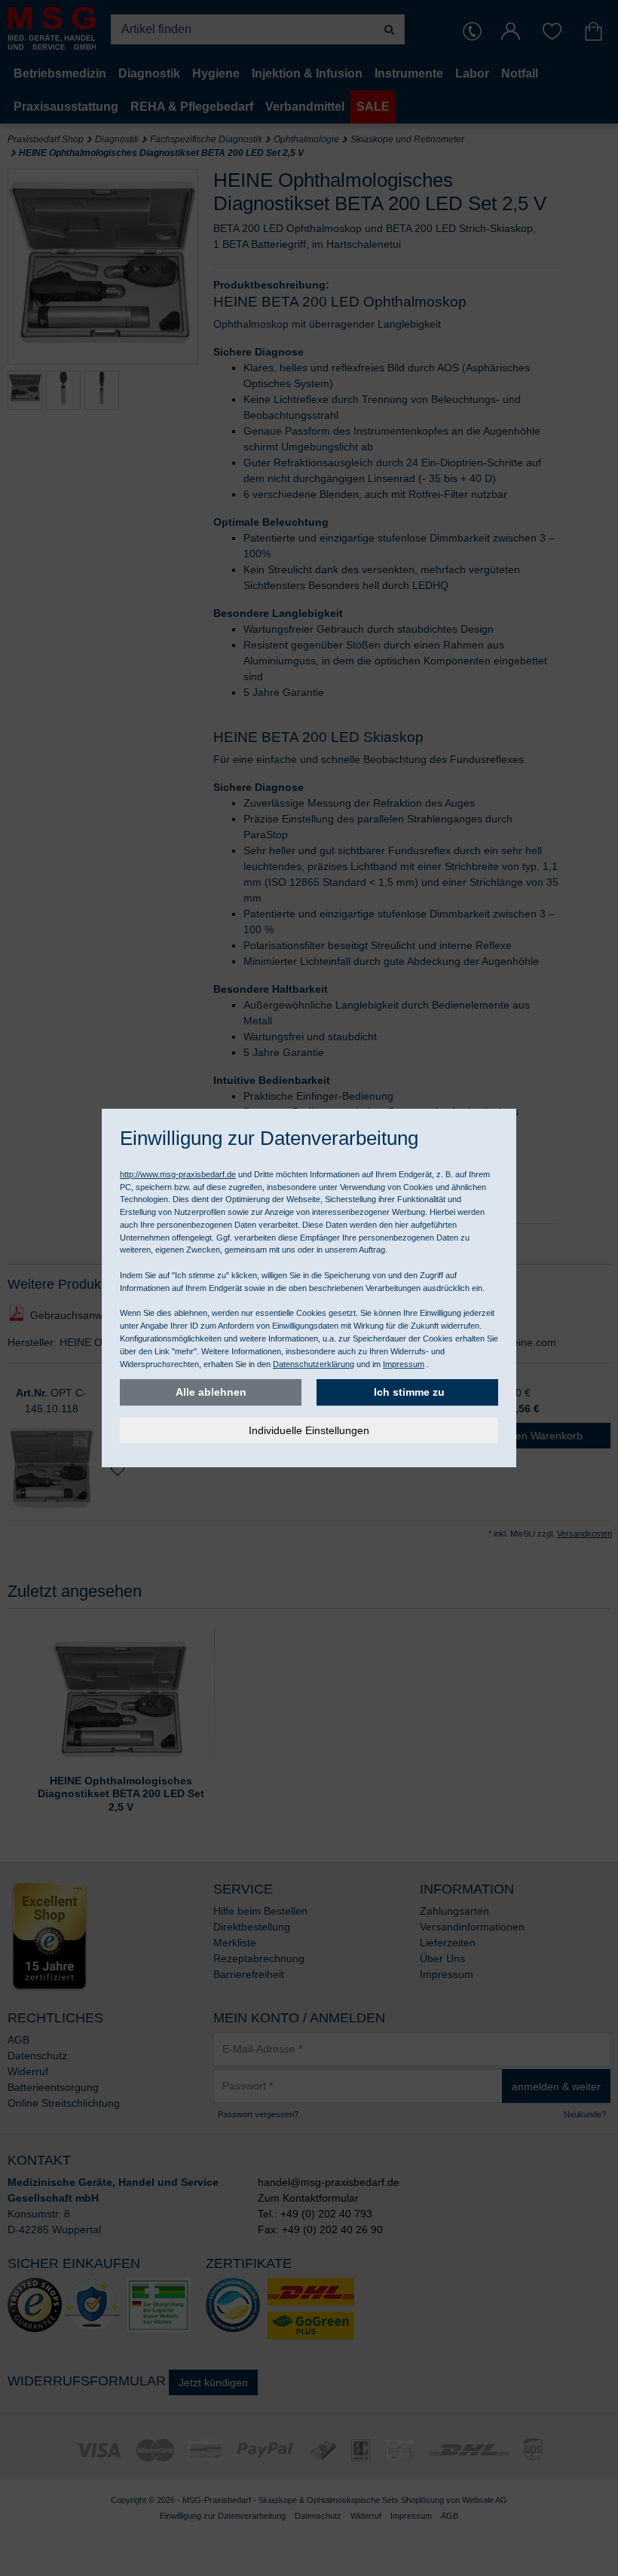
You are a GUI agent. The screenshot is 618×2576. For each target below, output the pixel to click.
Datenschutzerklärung (314, 1364)
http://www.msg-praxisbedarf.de (178, 1174)
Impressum (404, 1364)
